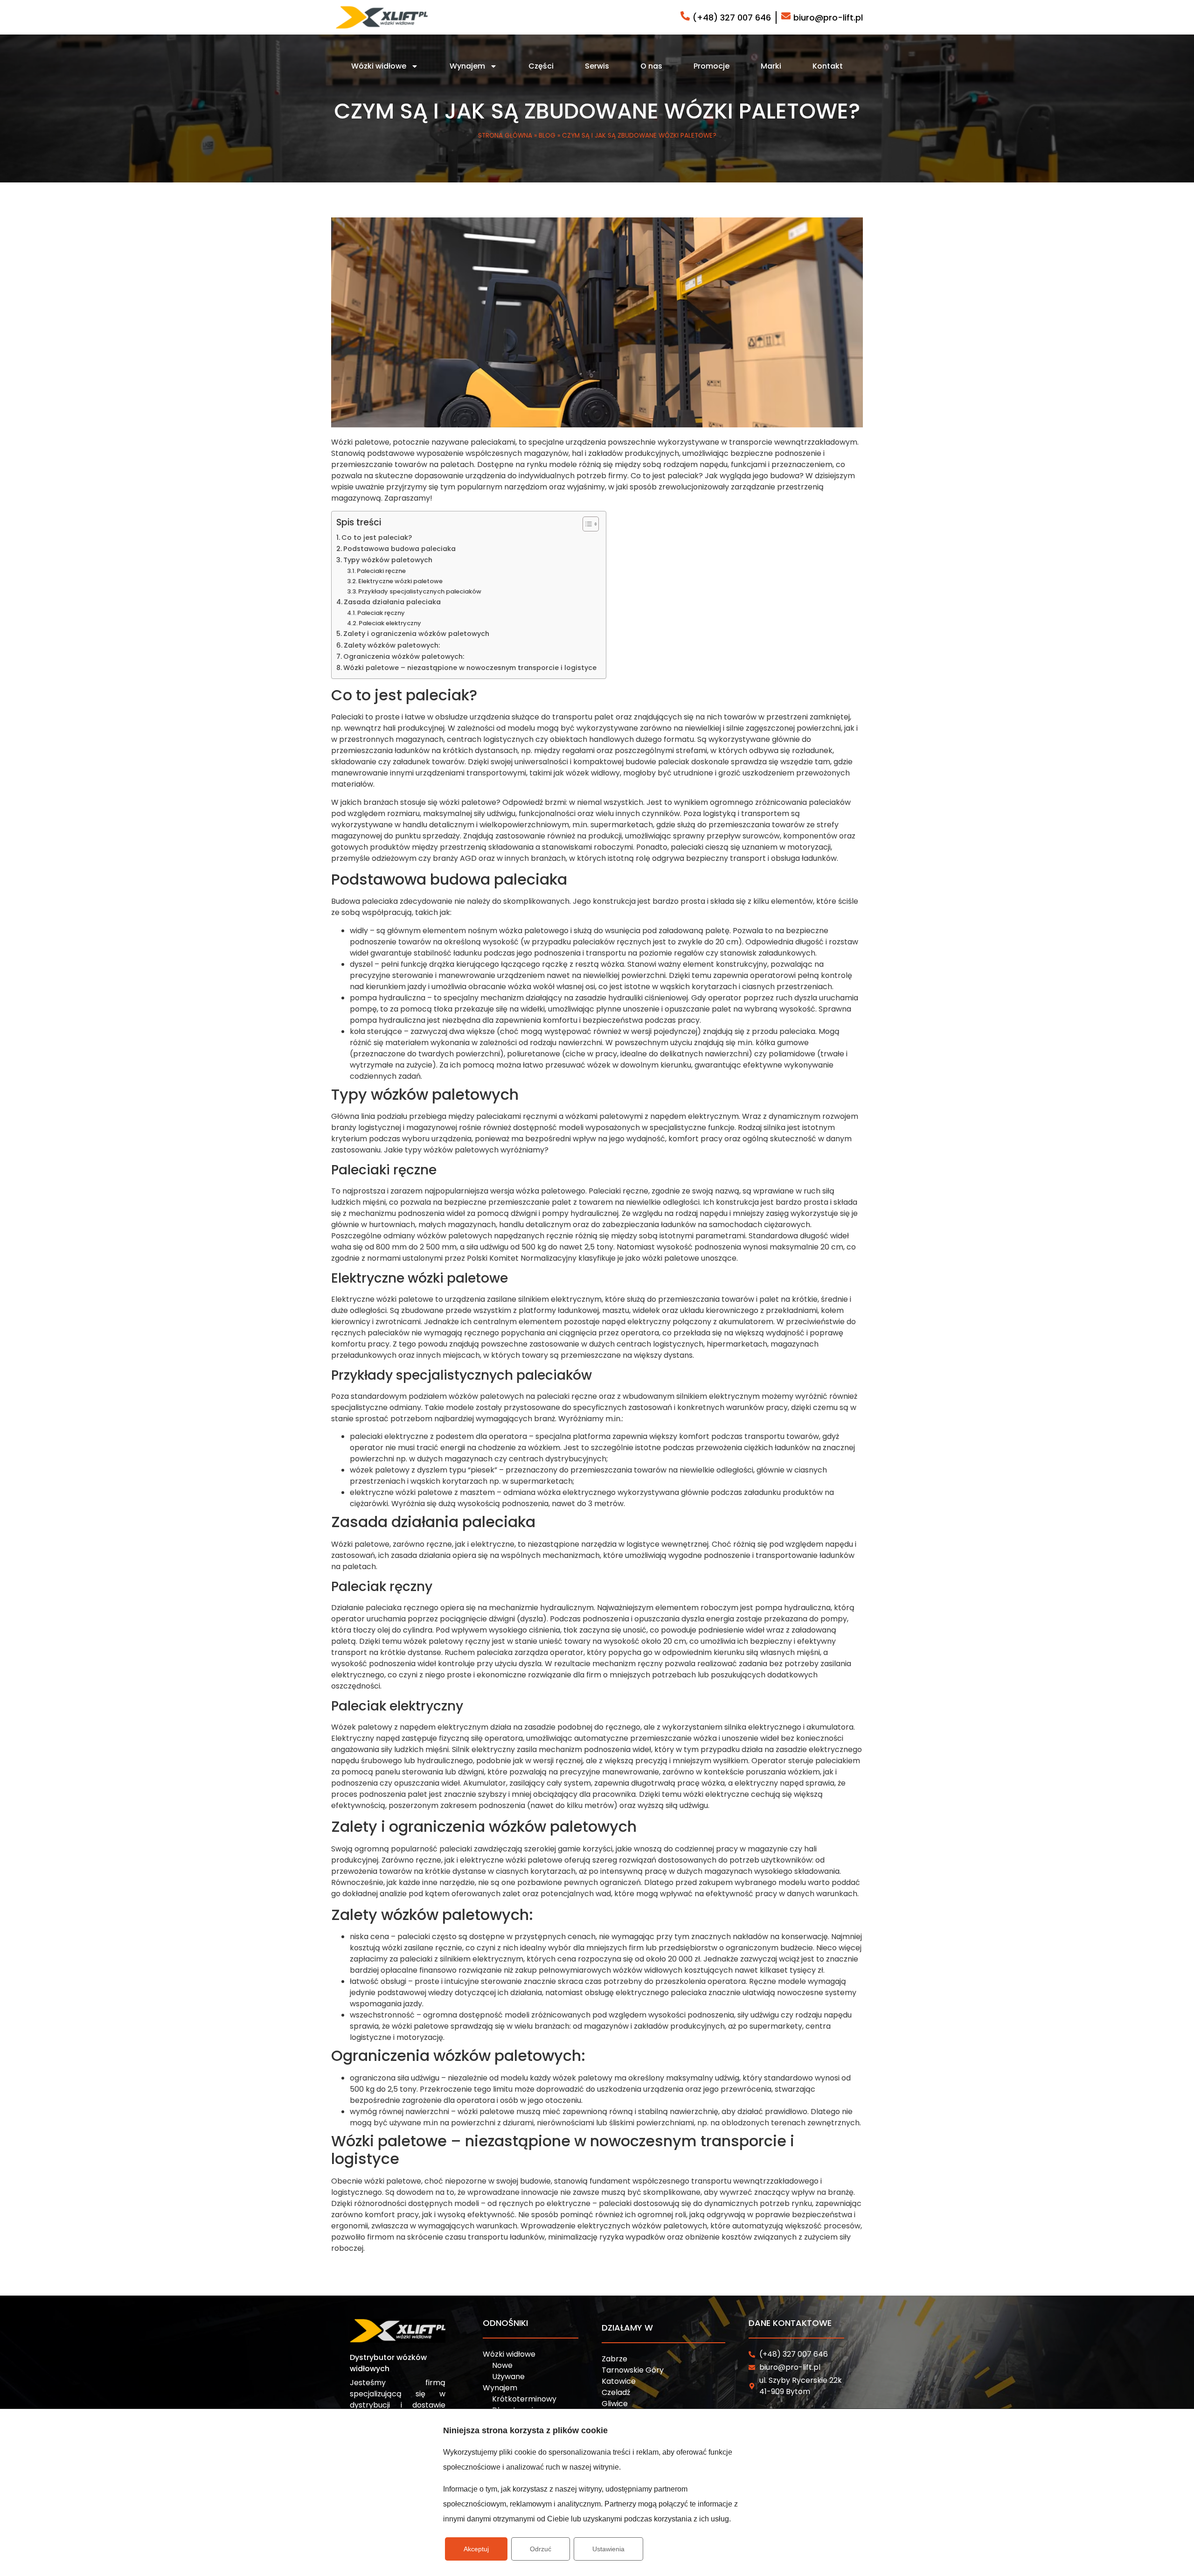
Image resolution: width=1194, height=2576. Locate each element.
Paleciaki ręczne (381, 571)
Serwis (597, 66)
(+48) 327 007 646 (732, 17)
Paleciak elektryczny (390, 623)
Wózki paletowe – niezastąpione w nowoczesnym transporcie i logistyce (470, 668)
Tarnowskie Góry (633, 2370)
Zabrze (614, 2359)
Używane (508, 2377)
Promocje (712, 66)
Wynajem (467, 66)
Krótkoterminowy (524, 2399)
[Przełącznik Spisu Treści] (586, 524)
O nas (651, 66)
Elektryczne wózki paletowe (400, 581)
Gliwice (615, 2404)
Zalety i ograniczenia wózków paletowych (416, 634)
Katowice (619, 2381)
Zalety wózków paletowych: (392, 645)
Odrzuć (541, 2549)
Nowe (502, 2365)
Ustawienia (608, 2549)
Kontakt (828, 66)
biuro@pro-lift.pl (828, 17)
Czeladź (616, 2392)
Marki (771, 66)
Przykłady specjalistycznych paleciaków (420, 591)
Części (541, 66)
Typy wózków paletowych (388, 560)
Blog (547, 136)
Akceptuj (476, 2549)
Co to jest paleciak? (377, 538)
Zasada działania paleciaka (392, 602)
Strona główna (505, 136)
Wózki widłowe (379, 66)
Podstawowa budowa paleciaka (399, 549)
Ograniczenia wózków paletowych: (405, 656)
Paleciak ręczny (381, 613)
